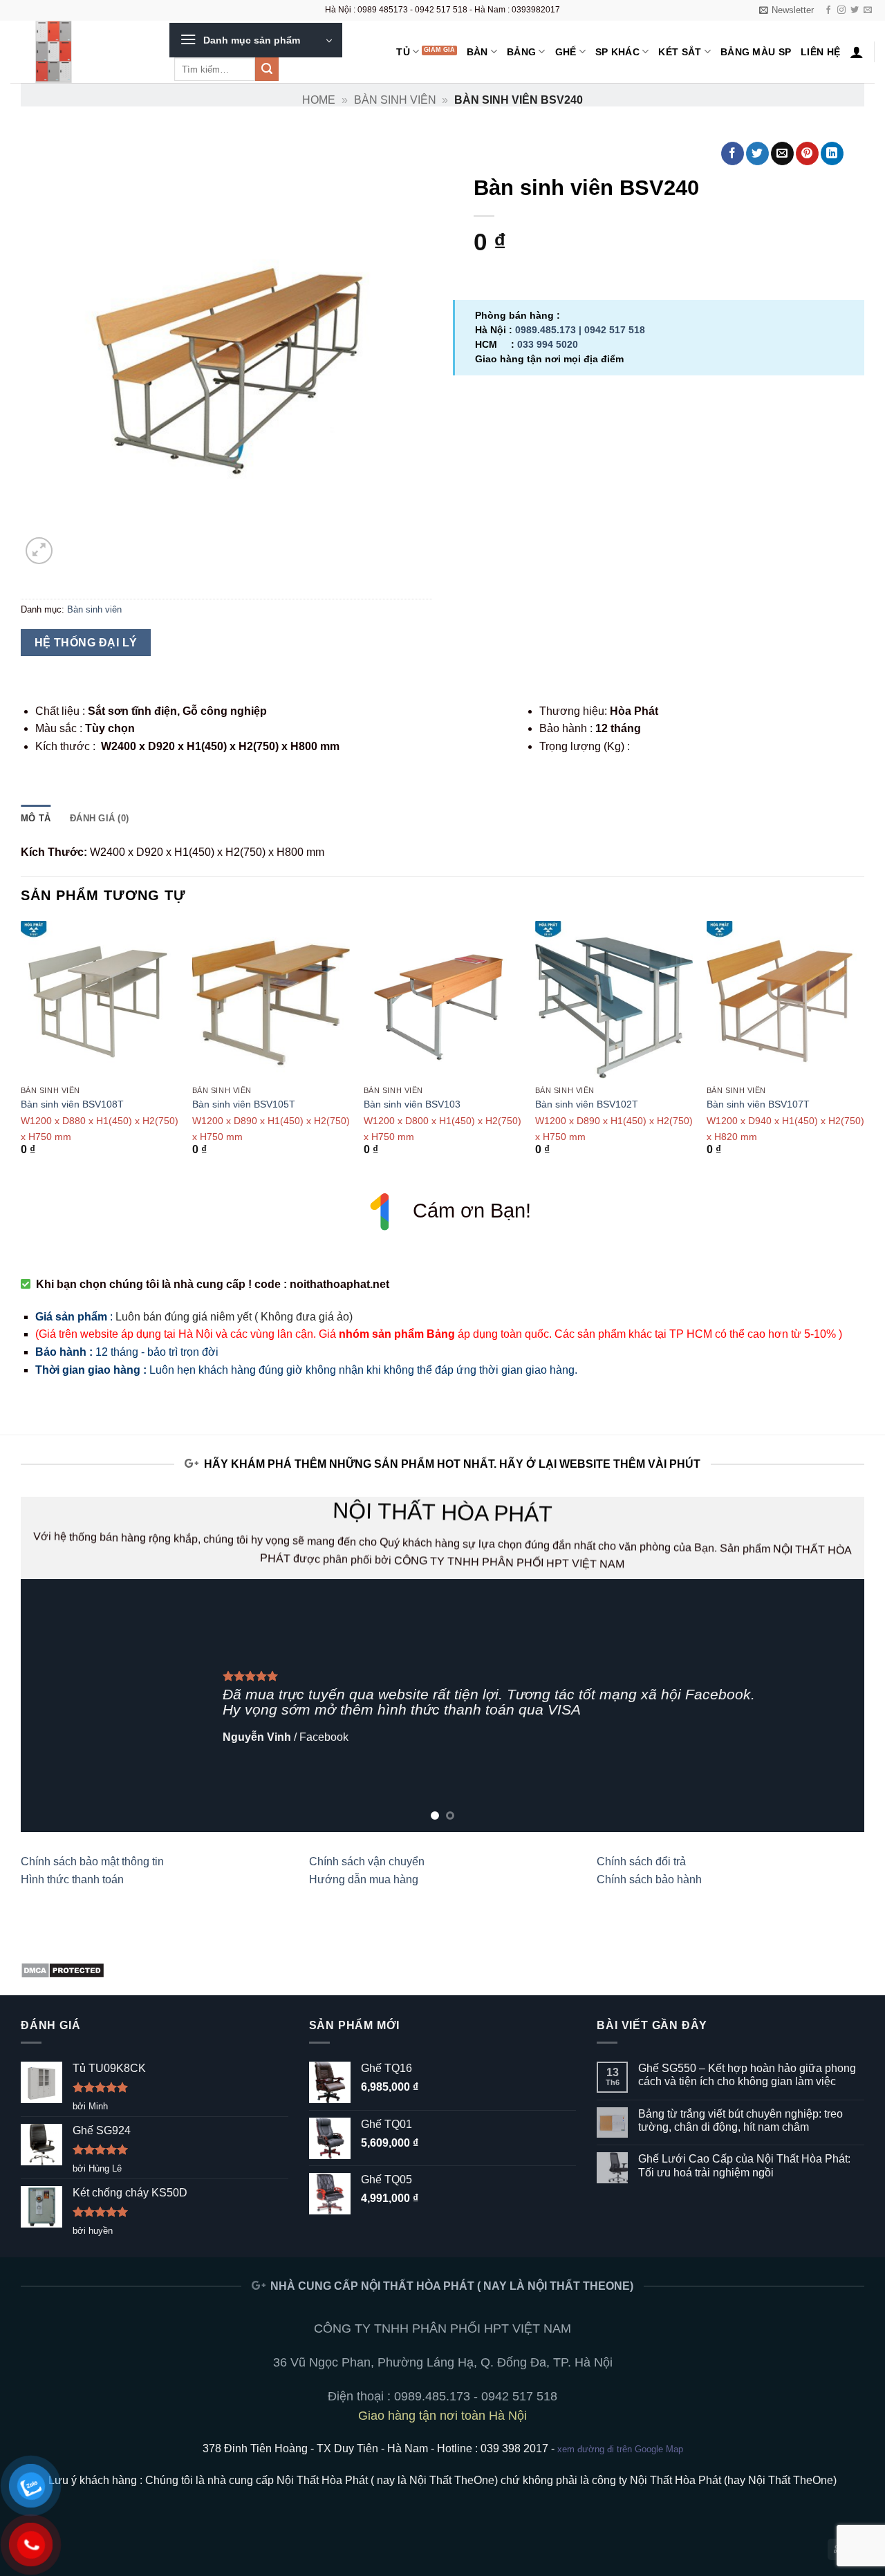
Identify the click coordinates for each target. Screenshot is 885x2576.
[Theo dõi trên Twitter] (855, 10)
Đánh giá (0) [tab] (99, 818)
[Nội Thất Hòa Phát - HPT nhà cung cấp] (80, 52)
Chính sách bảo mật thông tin (92, 1861)
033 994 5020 (548, 344)
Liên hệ (820, 52)
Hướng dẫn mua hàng (364, 1879)
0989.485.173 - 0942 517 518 (476, 2396)
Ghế (566, 52)
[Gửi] (267, 69)
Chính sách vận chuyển (367, 1861)
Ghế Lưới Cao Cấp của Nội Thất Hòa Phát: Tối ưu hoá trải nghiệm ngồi (744, 2165)
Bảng (521, 52)
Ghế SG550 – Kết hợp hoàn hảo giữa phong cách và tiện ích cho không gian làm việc (747, 2075)
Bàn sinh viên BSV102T (587, 1104)
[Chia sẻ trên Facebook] (733, 153)
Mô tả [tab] (36, 818)
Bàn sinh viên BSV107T (758, 1104)
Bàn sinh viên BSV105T (244, 1104)
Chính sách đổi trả (641, 1861)
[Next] (864, 1051)
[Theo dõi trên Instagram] (841, 10)
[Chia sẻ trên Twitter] (757, 153)
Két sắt (680, 52)
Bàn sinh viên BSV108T (72, 1104)
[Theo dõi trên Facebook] (828, 10)
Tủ (403, 52)
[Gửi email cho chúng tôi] (868, 10)
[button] (786, 10)
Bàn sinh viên (395, 100)
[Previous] (21, 1051)
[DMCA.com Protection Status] (63, 1969)
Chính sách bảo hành (649, 1879)
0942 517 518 (615, 330)
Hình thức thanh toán (72, 1879)
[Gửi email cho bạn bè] (782, 153)
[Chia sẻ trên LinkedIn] (832, 153)
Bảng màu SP (756, 52)
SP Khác (617, 52)
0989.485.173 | (550, 330)
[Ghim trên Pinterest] (807, 153)
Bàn (477, 52)
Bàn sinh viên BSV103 (412, 1104)
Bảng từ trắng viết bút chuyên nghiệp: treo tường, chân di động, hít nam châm (740, 2120)
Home (319, 100)
